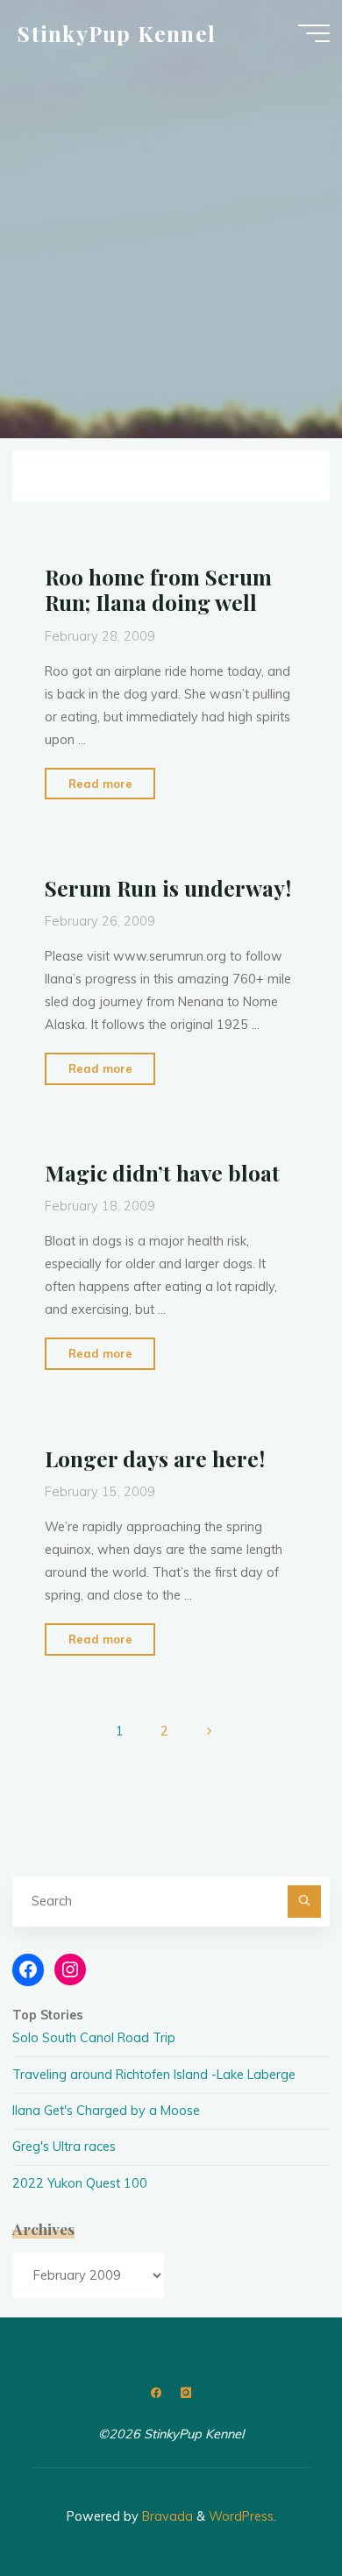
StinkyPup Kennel (117, 32)
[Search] (304, 1902)
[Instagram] (185, 2393)
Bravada (166, 2516)
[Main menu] (314, 33)
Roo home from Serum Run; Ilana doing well (157, 589)
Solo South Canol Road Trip (94, 2038)
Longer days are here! (154, 1458)
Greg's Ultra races (64, 2147)
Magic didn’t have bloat (161, 1173)
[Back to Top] (274, 2508)
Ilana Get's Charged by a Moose (106, 2111)
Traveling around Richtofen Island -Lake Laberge (154, 2075)
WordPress (241, 2516)
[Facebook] (157, 2393)
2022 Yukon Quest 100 (80, 2183)
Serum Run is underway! (167, 888)
